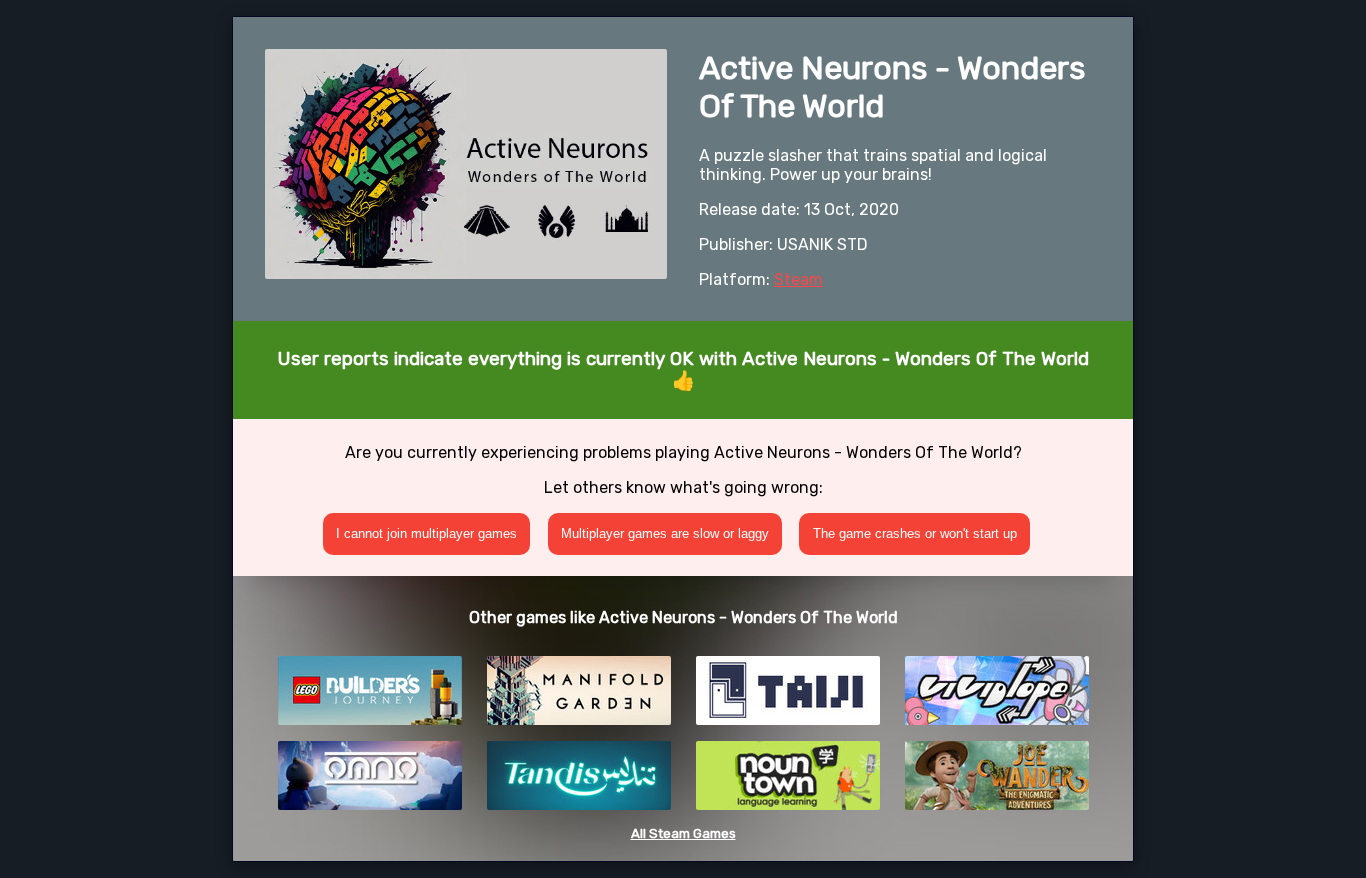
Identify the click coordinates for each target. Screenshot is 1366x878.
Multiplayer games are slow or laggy (665, 533)
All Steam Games (683, 833)
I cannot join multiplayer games (426, 533)
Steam (798, 279)
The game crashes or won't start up (915, 533)
